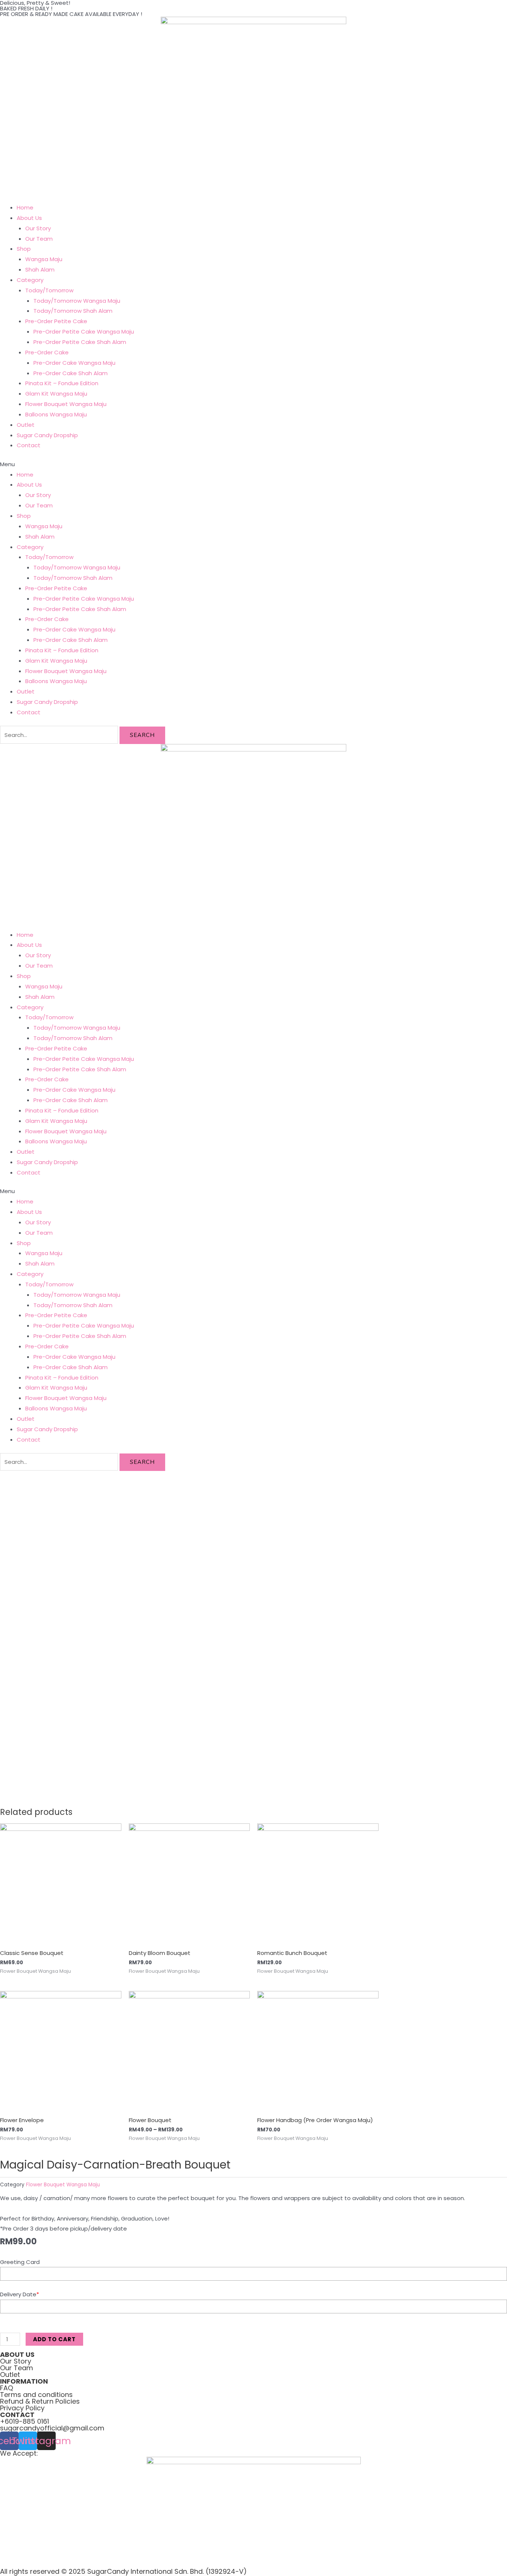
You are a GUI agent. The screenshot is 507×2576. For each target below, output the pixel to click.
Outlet (26, 425)
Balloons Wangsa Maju (56, 414)
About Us (29, 218)
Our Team (39, 239)
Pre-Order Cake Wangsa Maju (74, 363)
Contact (29, 445)
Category (30, 280)
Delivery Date (19, 2294)
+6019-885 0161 (24, 2421)
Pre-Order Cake (47, 352)
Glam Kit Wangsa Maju (56, 394)
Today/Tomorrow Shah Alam (73, 311)
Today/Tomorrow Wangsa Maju (77, 301)
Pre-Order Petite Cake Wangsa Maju (84, 332)
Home (25, 207)
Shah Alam (40, 269)
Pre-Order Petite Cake (56, 321)
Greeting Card (20, 2262)
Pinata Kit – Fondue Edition (62, 383)
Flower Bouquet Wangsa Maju (66, 404)
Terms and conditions (36, 2395)
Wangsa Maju (44, 259)
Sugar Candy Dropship (47, 435)
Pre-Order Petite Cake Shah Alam (80, 342)
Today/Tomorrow (49, 290)
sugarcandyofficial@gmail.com (52, 2428)
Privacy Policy (22, 2408)
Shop (24, 249)
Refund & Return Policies (40, 2401)
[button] (253, 464)
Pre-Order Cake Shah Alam (71, 373)
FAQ (6, 2388)
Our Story (38, 228)
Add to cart (54, 2339)
